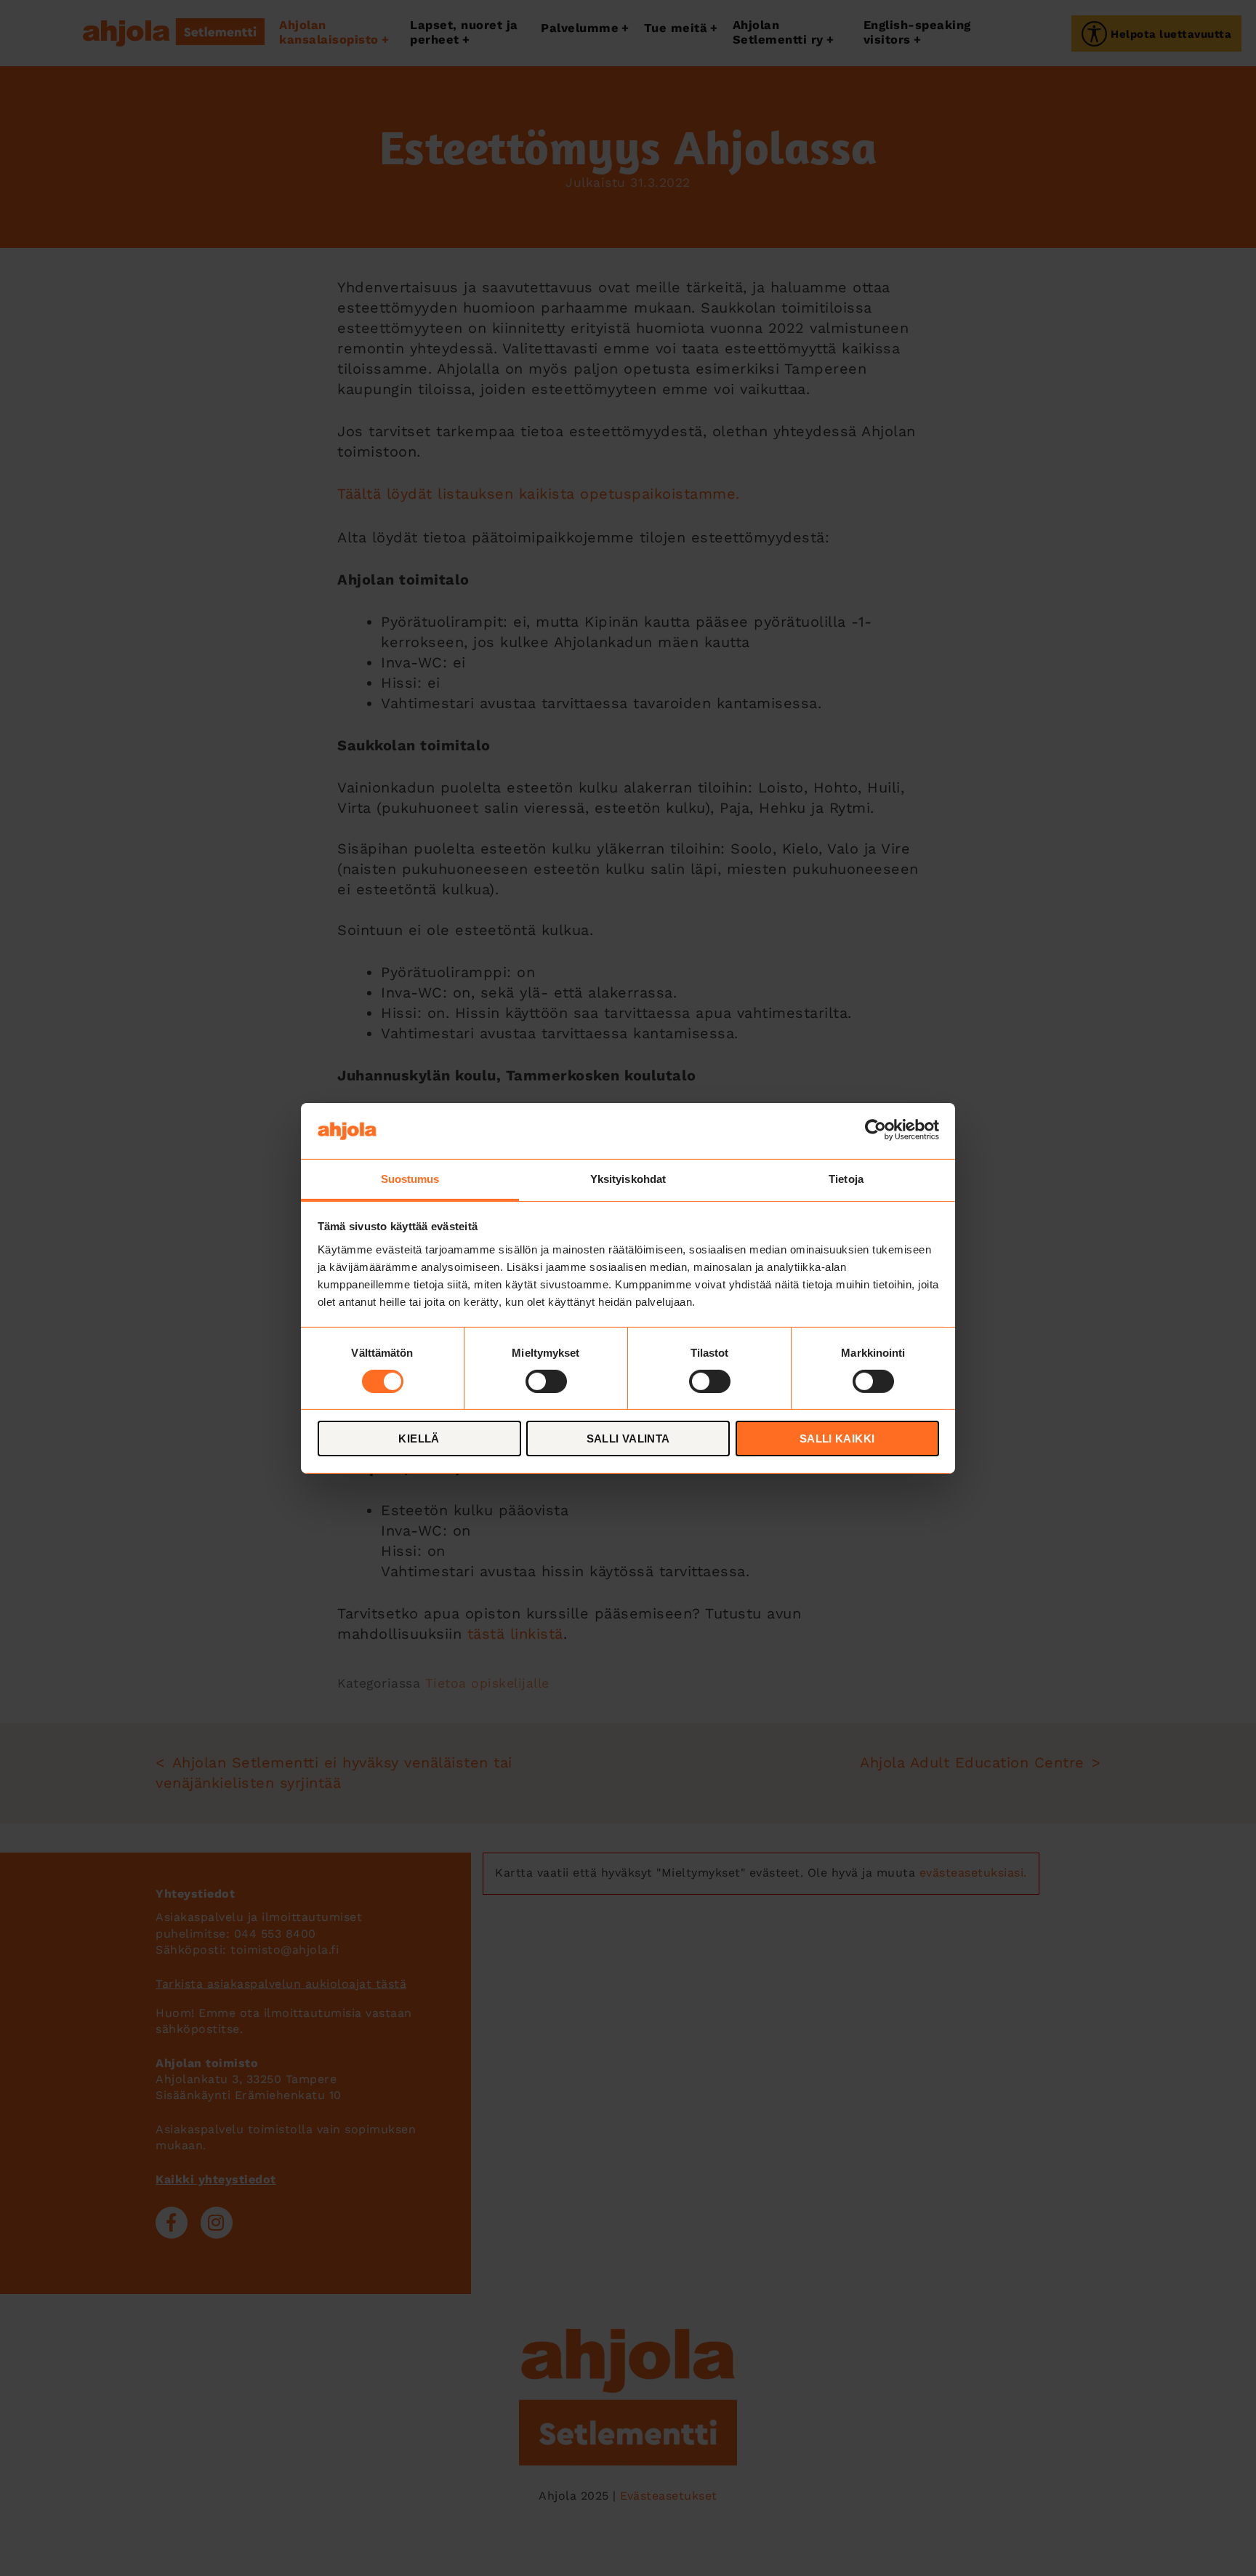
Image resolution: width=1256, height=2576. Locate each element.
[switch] (546, 1381)
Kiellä (419, 1439)
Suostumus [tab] (410, 1178)
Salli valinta (628, 1439)
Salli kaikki (837, 1439)
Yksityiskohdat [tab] (628, 1178)
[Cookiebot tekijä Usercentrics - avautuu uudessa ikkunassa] (875, 1131)
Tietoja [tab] (846, 1178)
